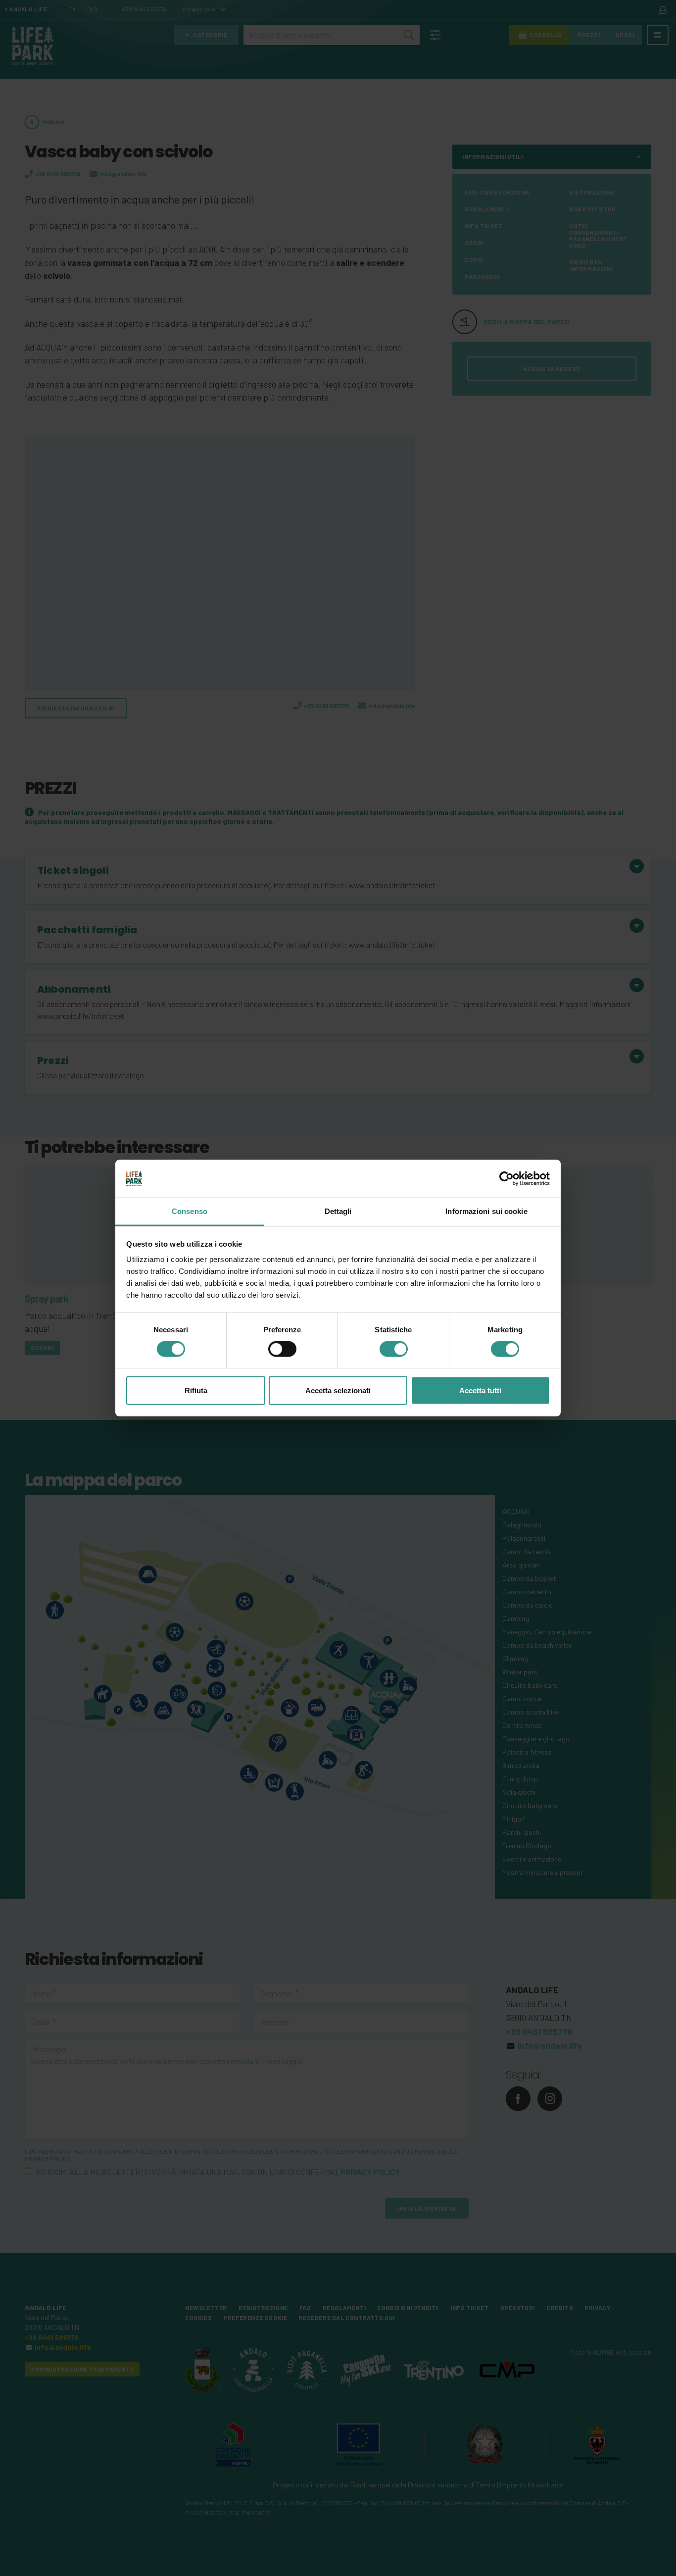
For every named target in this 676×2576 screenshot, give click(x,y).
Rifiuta (196, 1390)
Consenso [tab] (190, 1211)
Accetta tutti (480, 1390)
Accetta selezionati (338, 1390)
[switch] (282, 1349)
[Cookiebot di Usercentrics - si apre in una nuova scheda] (507, 1178)
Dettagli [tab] (338, 1211)
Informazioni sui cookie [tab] (486, 1211)
